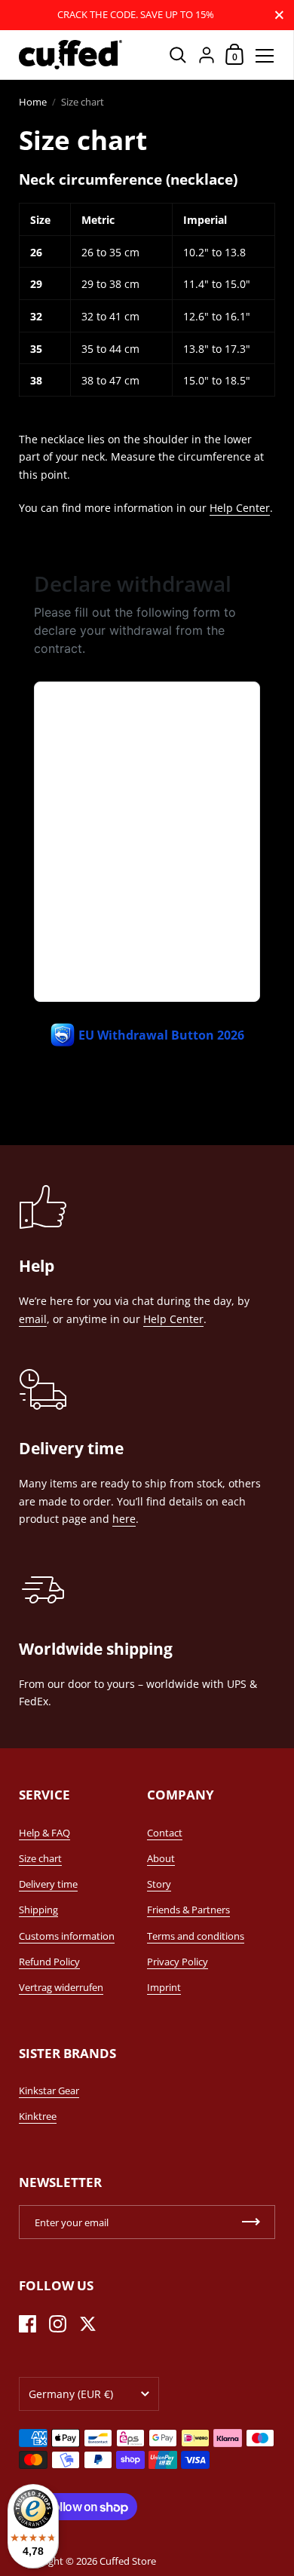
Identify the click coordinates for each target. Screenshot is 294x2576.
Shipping (38, 1910)
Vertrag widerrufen (61, 1987)
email (33, 1319)
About (161, 1858)
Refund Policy (49, 1962)
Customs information (67, 1936)
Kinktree (38, 2116)
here (124, 1519)
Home (33, 102)
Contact (165, 1833)
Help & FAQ (44, 1833)
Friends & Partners (188, 1910)
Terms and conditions (196, 1936)
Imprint (164, 1987)
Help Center (240, 508)
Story (159, 1884)
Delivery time (48, 1884)
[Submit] (251, 2222)
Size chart (40, 1858)
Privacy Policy (178, 1962)
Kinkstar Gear (49, 2091)
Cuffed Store (128, 2561)
